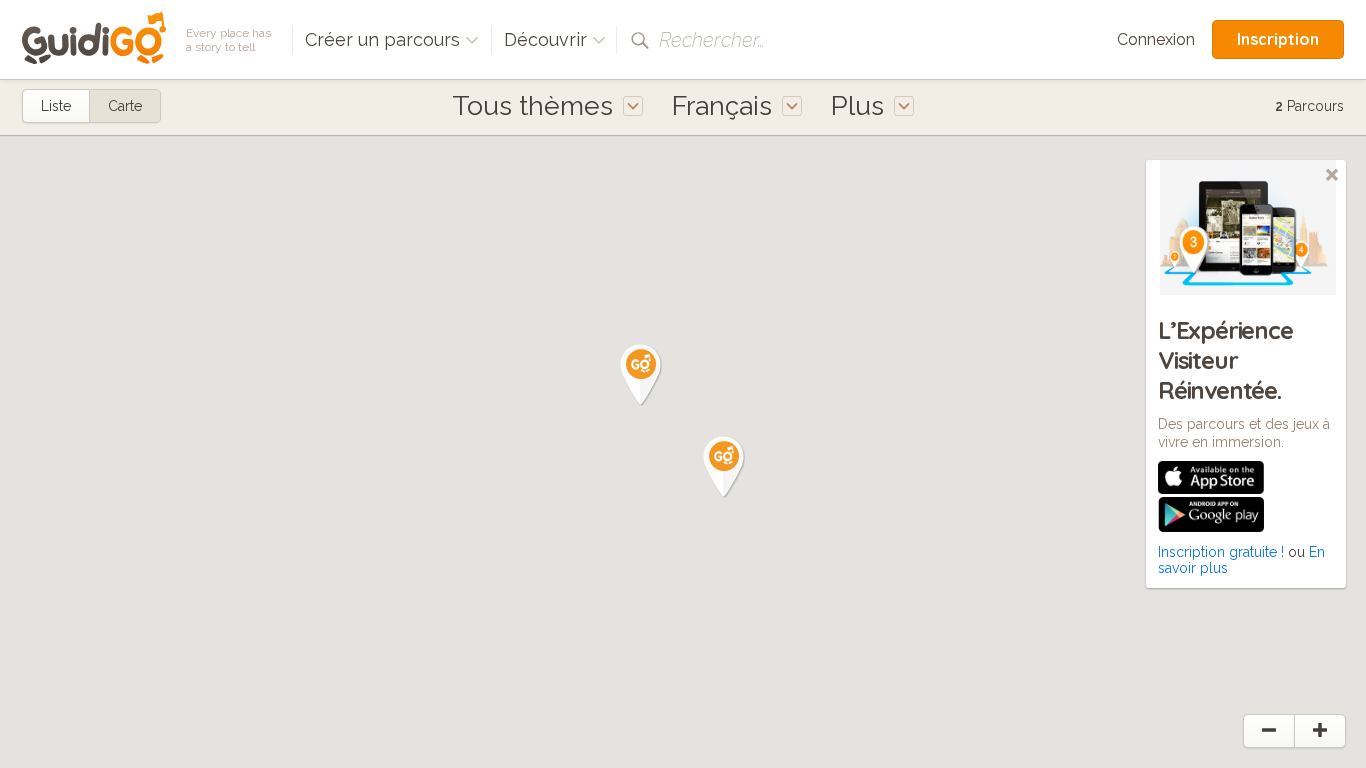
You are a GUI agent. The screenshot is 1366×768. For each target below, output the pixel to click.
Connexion (1156, 39)
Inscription (1278, 39)
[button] (724, 467)
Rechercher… (712, 40)
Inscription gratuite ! (1221, 552)
